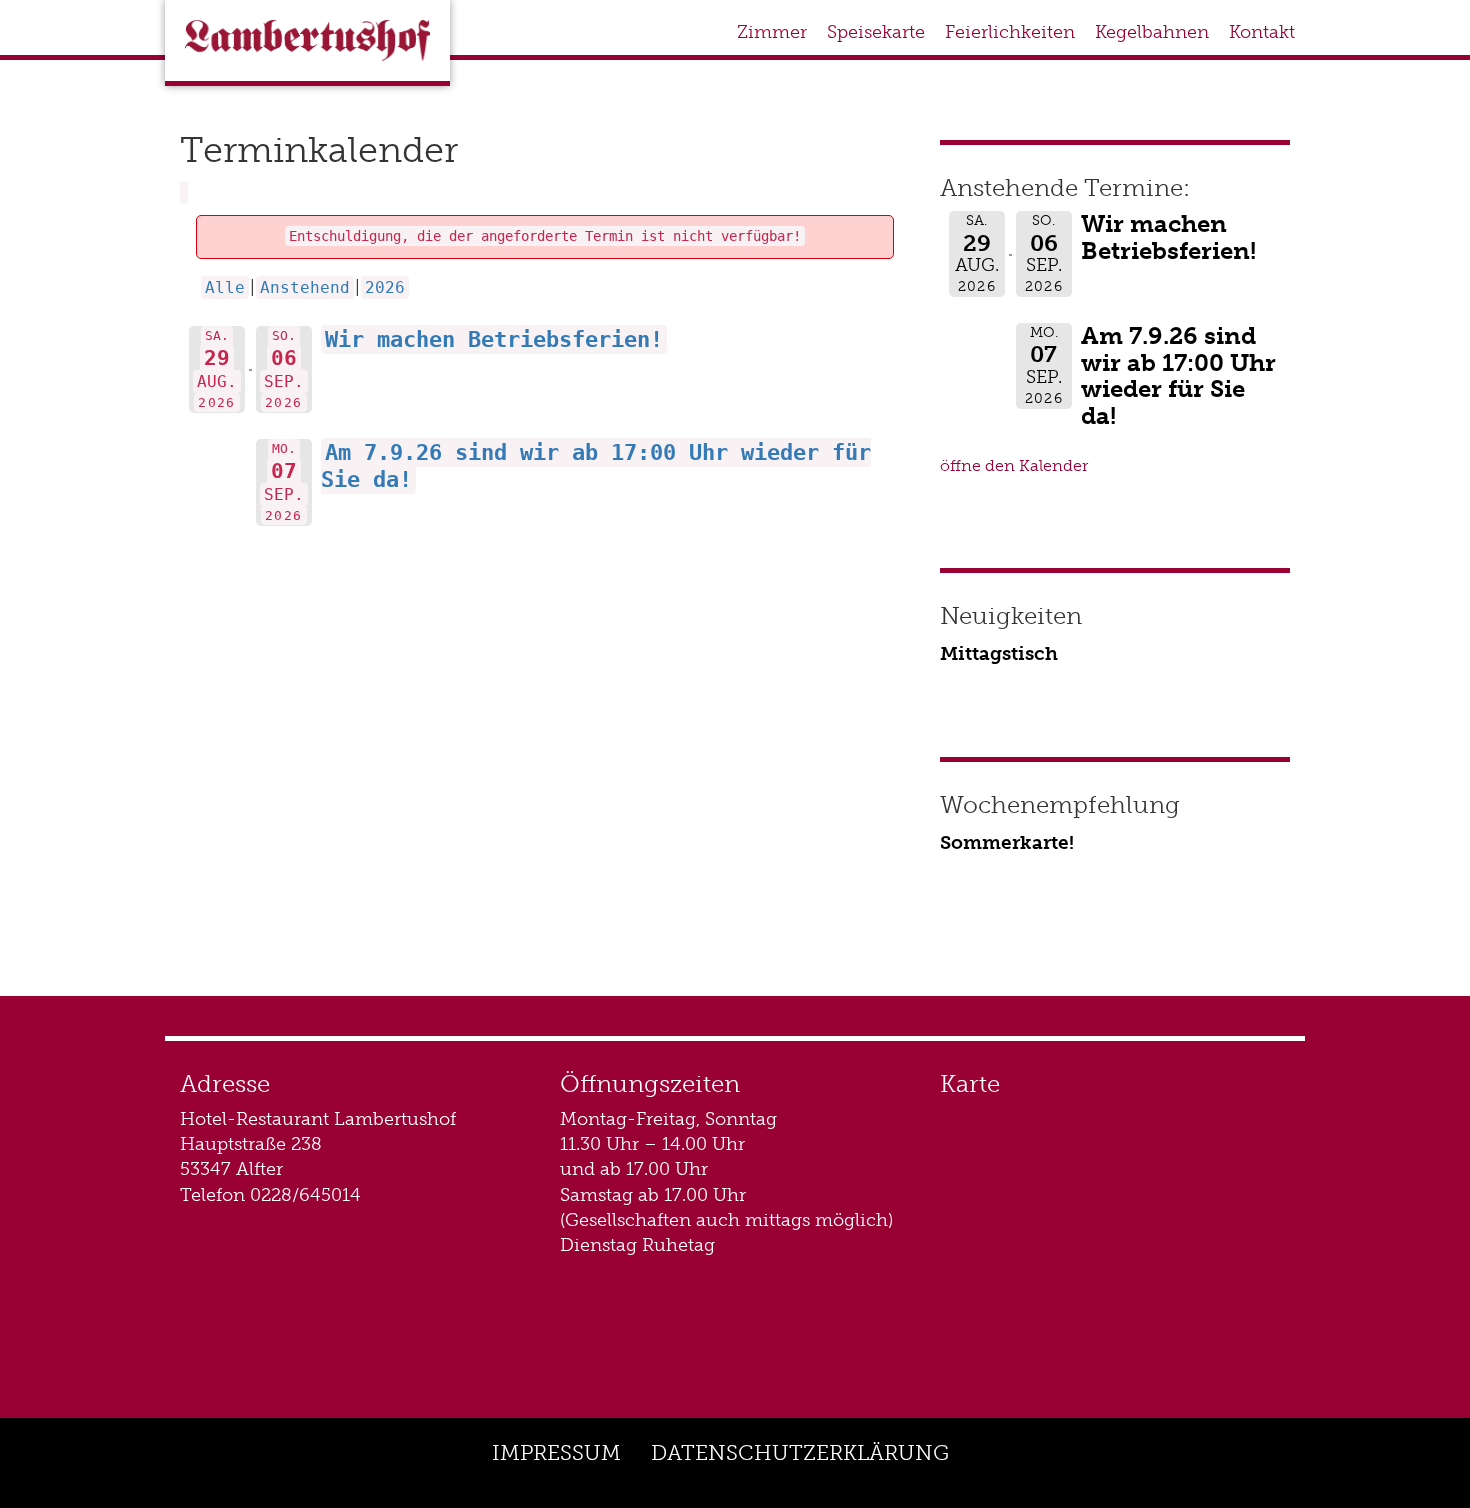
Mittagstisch (999, 653)
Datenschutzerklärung (800, 1452)
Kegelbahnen (1152, 32)
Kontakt (1262, 32)
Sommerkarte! (1007, 842)
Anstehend (305, 287)
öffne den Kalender (1014, 465)
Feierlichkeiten (1010, 32)
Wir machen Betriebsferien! (494, 339)
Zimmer (772, 32)
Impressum (556, 1452)
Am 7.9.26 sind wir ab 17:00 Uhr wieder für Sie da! (1178, 375)
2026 (385, 287)
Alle (225, 287)
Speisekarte (876, 32)
